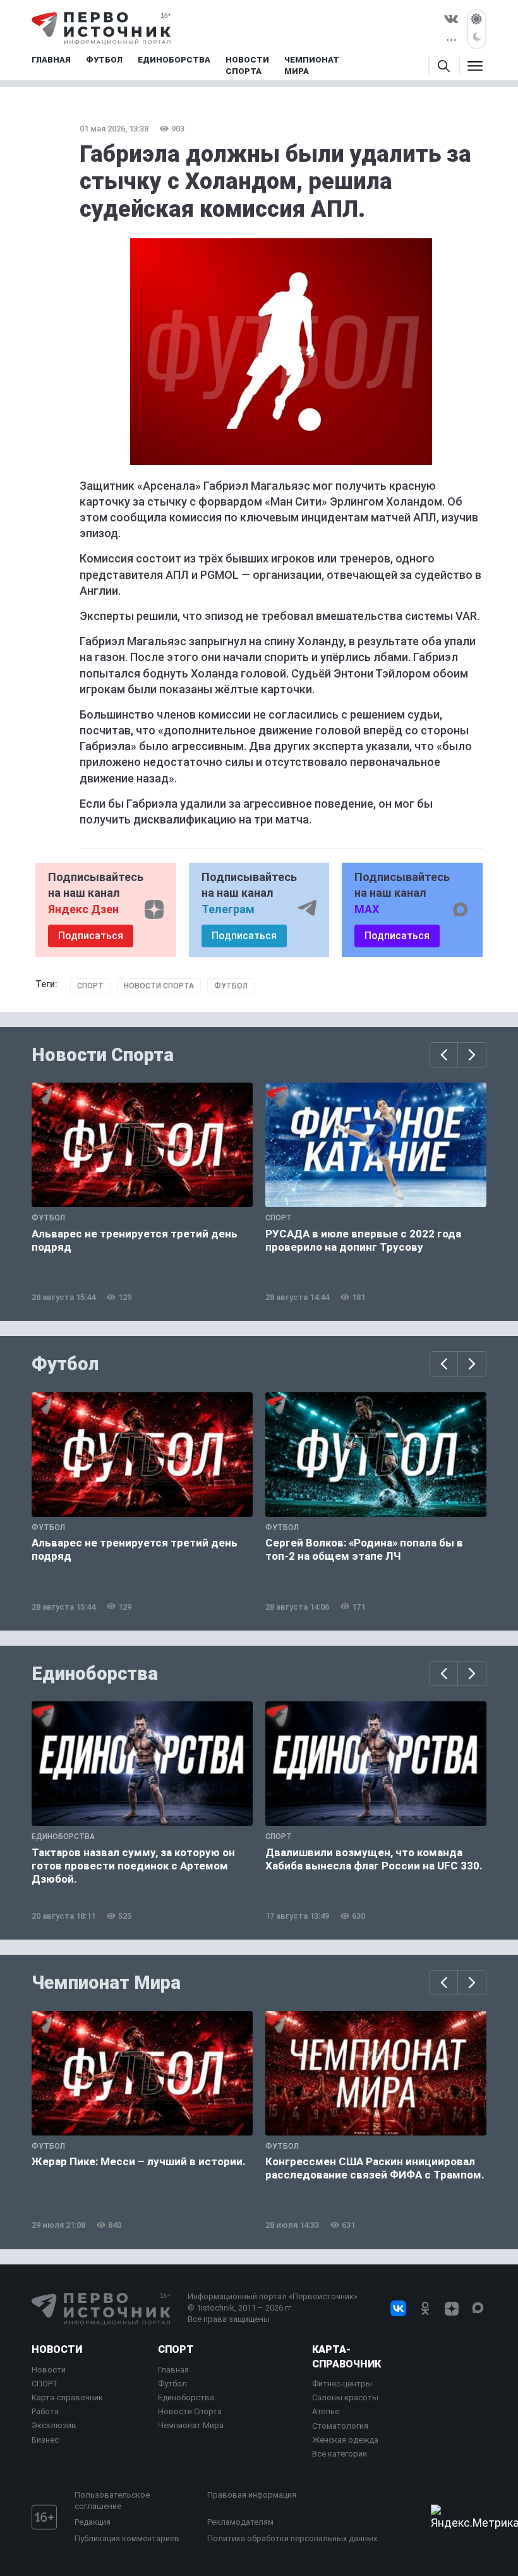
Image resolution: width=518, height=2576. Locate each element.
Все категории (340, 2454)
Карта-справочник (67, 2397)
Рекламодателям (240, 2522)
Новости (57, 2349)
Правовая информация (252, 2495)
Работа (45, 2411)
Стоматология (340, 2426)
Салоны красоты (345, 2397)
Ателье (326, 2411)
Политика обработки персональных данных (292, 2538)
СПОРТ (45, 2384)
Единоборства (95, 1674)
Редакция (93, 2522)
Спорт (90, 986)
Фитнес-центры (342, 2384)
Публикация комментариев (127, 2538)
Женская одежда (345, 2440)
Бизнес (45, 2440)
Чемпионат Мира (106, 1983)
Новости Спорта (159, 986)
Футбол (231, 986)
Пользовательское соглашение (112, 2500)
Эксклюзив (54, 2425)
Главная (173, 2370)
